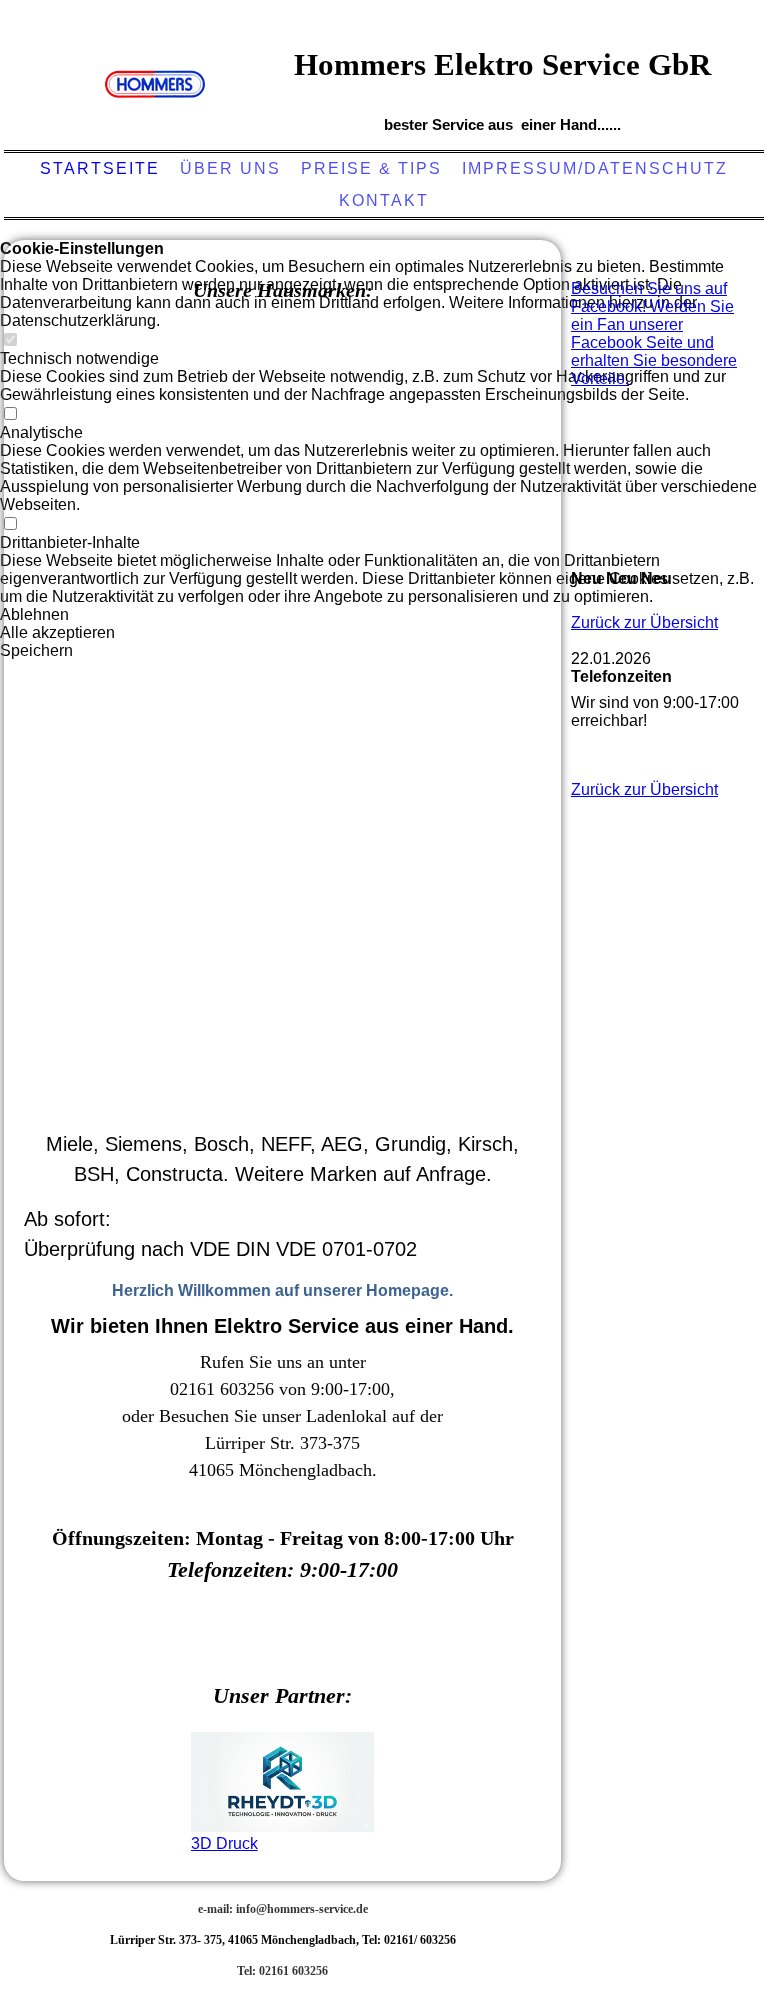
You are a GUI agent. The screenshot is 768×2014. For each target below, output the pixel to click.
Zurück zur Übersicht (644, 622)
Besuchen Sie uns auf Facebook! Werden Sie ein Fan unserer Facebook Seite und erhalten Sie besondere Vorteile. (654, 333)
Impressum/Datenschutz (595, 168)
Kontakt (384, 200)
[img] (155, 85)
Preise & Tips (371, 168)
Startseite (100, 168)
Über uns (230, 168)
